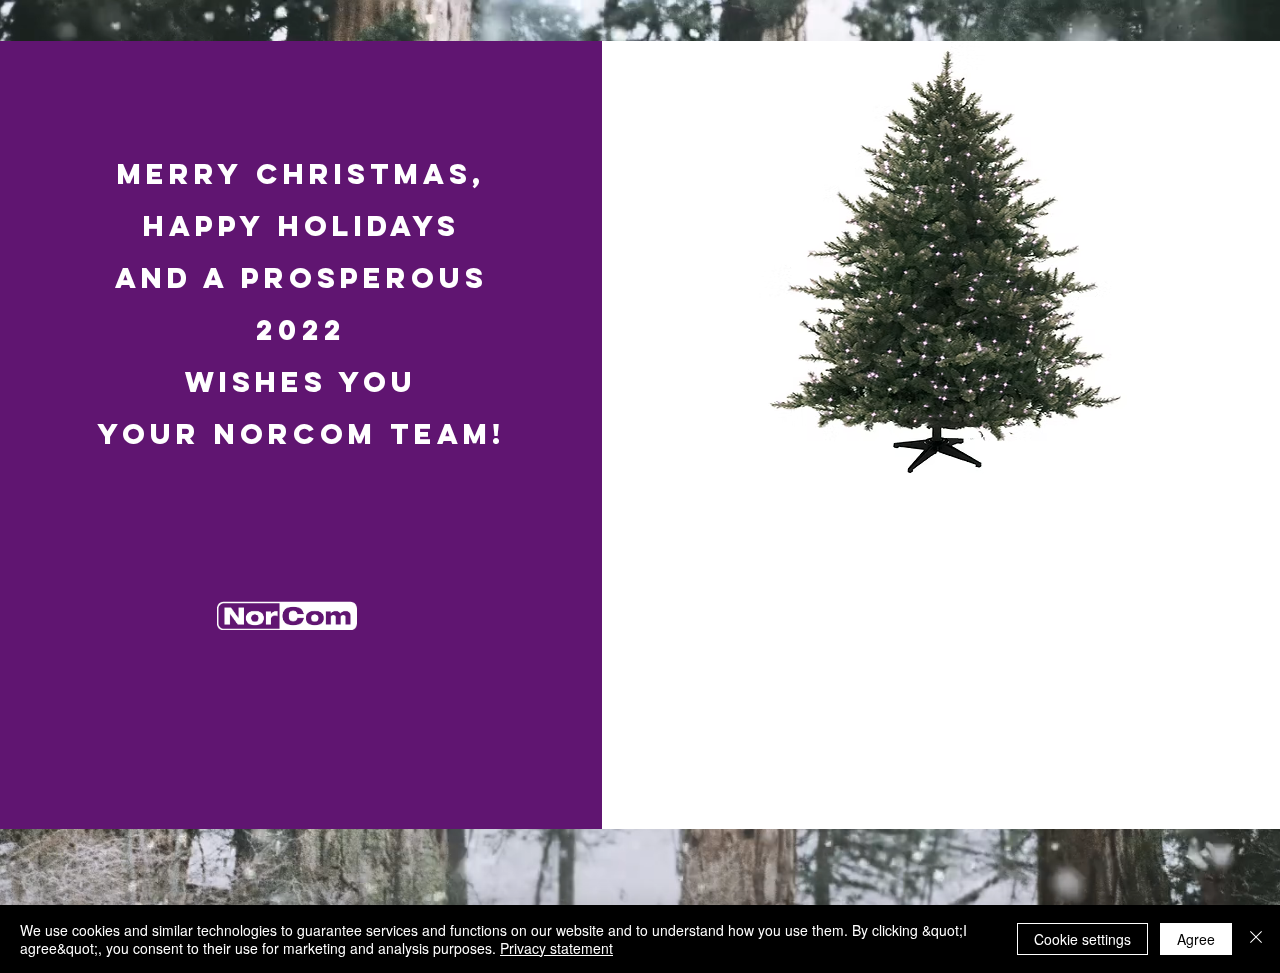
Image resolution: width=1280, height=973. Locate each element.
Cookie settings (1082, 939)
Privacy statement (556, 948)
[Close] (1256, 939)
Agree (1196, 939)
